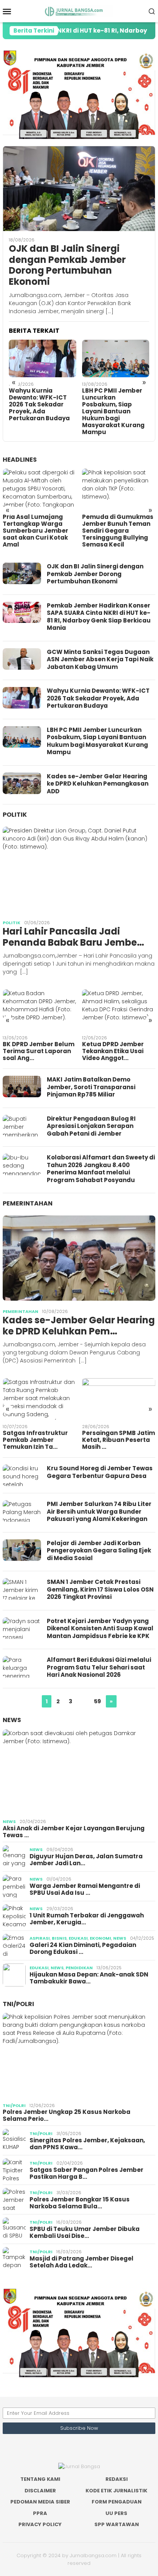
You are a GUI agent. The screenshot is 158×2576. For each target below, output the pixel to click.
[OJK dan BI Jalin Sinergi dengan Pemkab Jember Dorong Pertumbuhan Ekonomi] (79, 189)
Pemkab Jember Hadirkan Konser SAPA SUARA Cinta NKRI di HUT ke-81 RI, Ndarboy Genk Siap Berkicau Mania (99, 617)
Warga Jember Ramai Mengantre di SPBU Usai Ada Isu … (85, 1889)
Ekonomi (100, 1938)
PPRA (40, 2513)
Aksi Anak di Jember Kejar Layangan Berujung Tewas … (74, 1832)
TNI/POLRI (18, 2004)
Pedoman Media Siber (40, 2502)
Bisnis (59, 1938)
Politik (15, 815)
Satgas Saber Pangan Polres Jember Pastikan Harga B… (86, 2173)
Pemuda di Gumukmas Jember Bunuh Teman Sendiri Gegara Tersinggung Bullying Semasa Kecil (118, 531)
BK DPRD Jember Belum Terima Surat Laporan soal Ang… (39, 1051)
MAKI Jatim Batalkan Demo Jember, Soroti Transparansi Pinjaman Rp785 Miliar (91, 1087)
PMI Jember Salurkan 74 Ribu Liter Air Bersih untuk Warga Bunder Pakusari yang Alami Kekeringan (99, 1511)
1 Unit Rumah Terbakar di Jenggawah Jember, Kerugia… (87, 1919)
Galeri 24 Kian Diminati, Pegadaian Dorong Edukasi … (83, 1949)
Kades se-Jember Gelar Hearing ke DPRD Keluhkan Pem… (79, 1326)
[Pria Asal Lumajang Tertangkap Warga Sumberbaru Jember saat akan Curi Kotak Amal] (39, 489)
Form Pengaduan (117, 2502)
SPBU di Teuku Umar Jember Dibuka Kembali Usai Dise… (85, 2233)
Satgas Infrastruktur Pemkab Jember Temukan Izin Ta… (35, 1440)
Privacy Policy (40, 2524)
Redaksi (117, 2479)
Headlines (20, 460)
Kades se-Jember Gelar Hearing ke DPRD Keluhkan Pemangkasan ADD (98, 784)
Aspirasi (40, 1938)
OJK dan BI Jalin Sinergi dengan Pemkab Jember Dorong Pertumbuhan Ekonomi (67, 265)
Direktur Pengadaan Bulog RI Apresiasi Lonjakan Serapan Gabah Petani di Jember (91, 1126)
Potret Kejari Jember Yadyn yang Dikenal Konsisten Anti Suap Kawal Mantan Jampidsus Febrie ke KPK (100, 1628)
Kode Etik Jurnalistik (116, 2491)
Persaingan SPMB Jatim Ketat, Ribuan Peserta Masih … (118, 1440)
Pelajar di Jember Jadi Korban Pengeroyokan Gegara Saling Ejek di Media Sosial (99, 1551)
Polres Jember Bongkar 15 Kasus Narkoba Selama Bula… (80, 2203)
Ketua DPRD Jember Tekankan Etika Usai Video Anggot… (113, 1051)
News (12, 1720)
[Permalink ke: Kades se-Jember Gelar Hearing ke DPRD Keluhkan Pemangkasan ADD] (79, 1258)
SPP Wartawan (117, 2524)
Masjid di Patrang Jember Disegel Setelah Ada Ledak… (81, 2262)
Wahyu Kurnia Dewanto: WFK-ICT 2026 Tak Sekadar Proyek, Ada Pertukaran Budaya (39, 405)
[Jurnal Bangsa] (79, 11)
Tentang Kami (40, 2479)
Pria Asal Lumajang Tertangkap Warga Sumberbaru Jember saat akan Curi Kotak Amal (35, 531)
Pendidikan (79, 1968)
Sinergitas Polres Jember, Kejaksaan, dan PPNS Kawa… (87, 2144)
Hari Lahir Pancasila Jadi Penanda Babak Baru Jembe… (73, 937)
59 (97, 1701)
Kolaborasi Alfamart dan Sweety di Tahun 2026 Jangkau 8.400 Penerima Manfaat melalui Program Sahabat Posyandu (101, 1169)
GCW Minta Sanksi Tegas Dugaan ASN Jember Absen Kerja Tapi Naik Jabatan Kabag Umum (100, 659)
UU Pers (116, 2513)
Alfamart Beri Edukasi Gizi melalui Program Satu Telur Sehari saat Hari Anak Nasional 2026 (99, 1667)
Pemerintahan (28, 1203)
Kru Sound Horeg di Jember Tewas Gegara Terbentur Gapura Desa (100, 1472)
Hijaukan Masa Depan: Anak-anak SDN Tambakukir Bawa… (89, 1978)
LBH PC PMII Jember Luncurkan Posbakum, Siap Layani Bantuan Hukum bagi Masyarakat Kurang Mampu (113, 411)
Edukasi (78, 1938)
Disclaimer (40, 2491)
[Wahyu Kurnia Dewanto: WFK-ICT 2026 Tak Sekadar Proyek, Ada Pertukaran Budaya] (43, 358)
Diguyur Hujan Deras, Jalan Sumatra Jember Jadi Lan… (86, 1860)
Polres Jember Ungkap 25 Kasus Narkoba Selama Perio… (67, 2115)
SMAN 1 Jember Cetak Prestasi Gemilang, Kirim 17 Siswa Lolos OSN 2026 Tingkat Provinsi (100, 1589)
